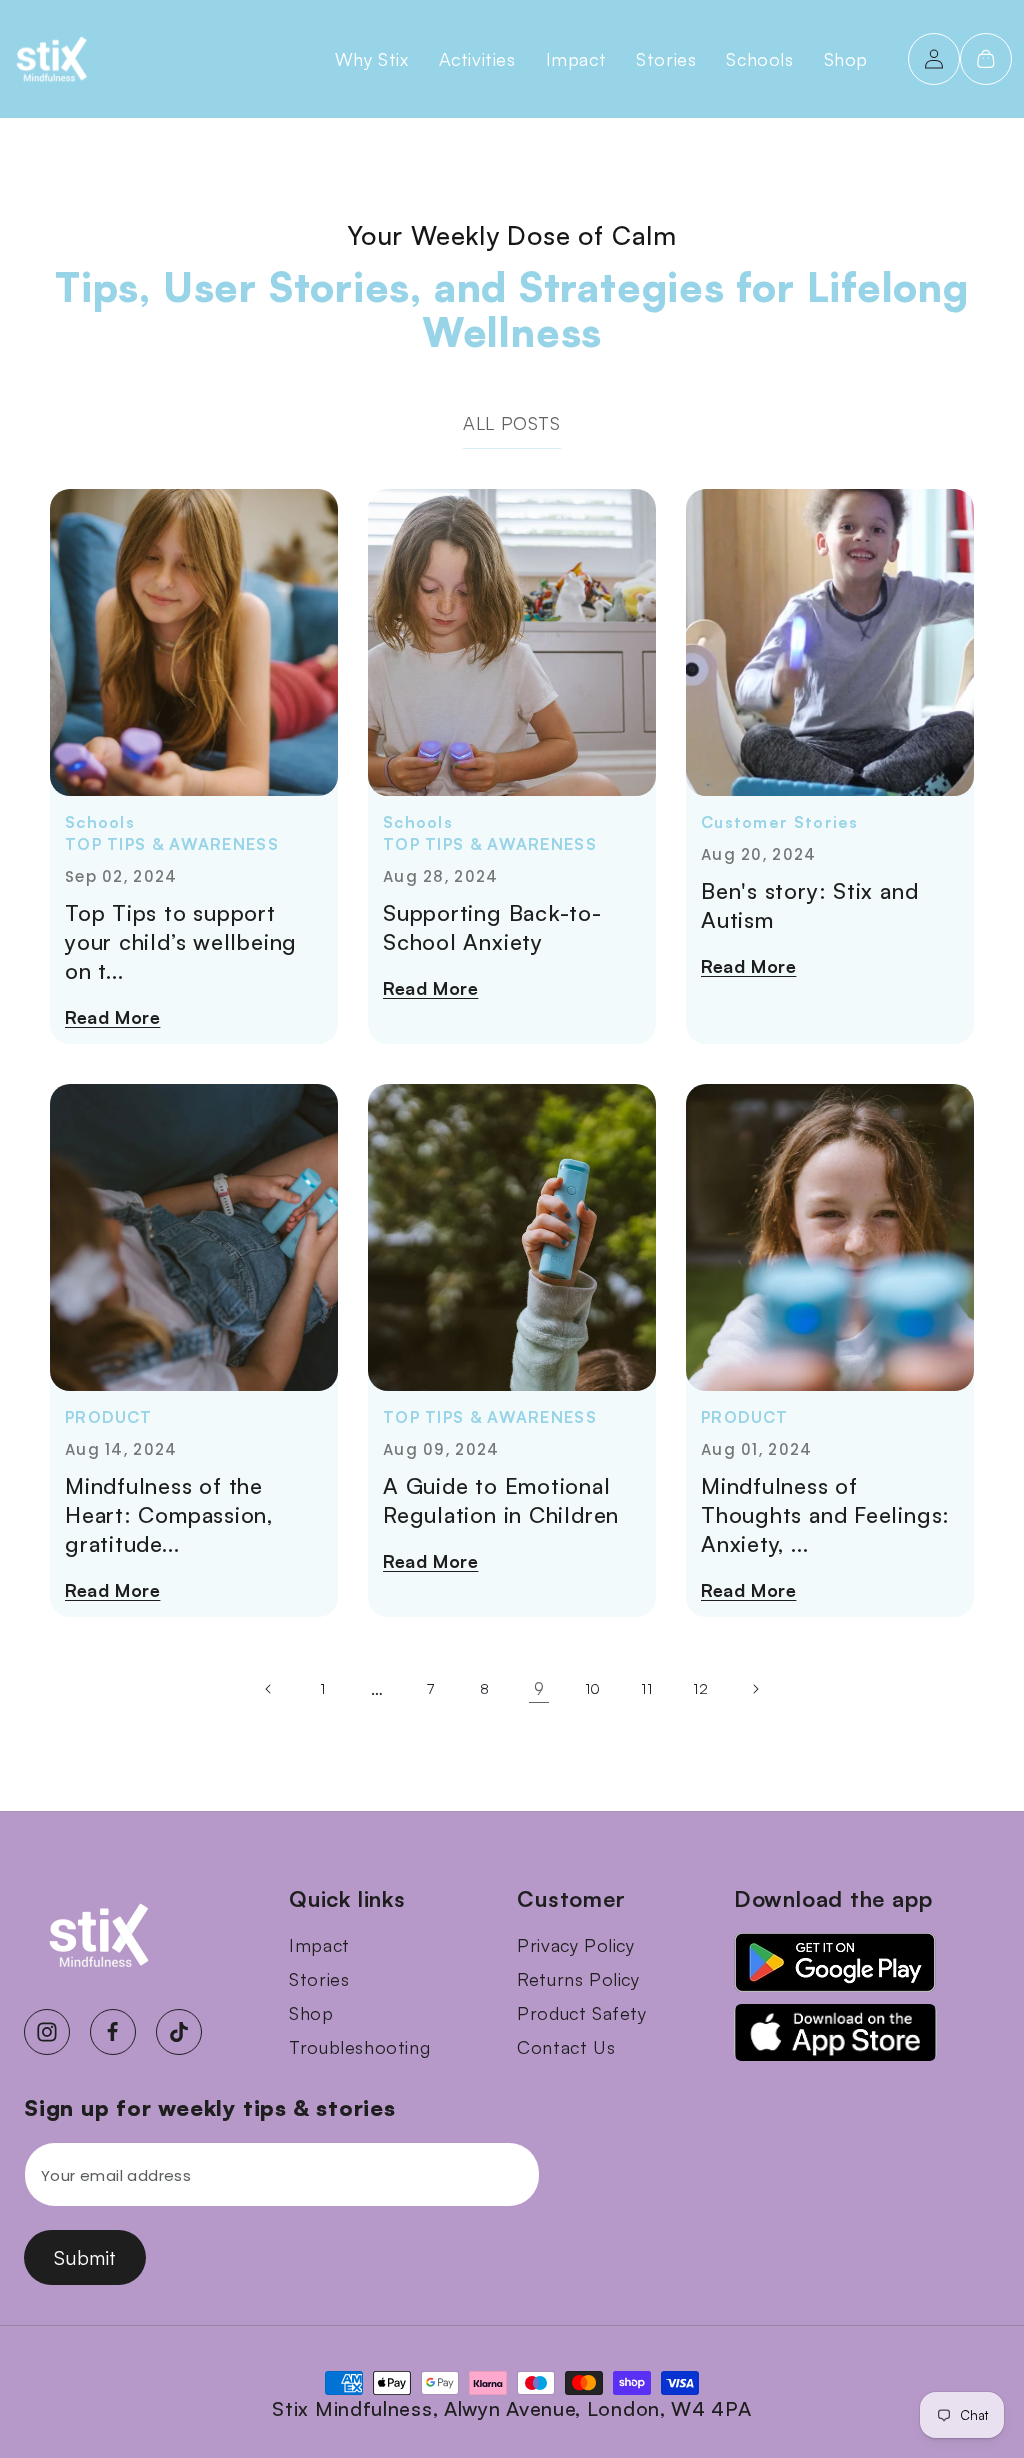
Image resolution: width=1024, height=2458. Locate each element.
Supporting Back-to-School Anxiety (492, 927)
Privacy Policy (575, 1945)
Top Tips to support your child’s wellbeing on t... (181, 941)
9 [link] (539, 1688)
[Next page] (755, 1689)
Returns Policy (578, 1979)
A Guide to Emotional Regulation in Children (501, 1500)
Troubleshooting (359, 2047)
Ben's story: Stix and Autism (809, 905)
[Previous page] (269, 1689)
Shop (311, 2013)
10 (593, 1688)
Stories (319, 1979)
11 (646, 1688)
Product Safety (581, 2013)
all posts (511, 423)
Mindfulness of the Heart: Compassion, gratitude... (169, 1514)
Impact (319, 1945)
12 (700, 1688)
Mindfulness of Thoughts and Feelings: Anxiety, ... (825, 1514)
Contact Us (566, 2047)
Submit (85, 2257)
